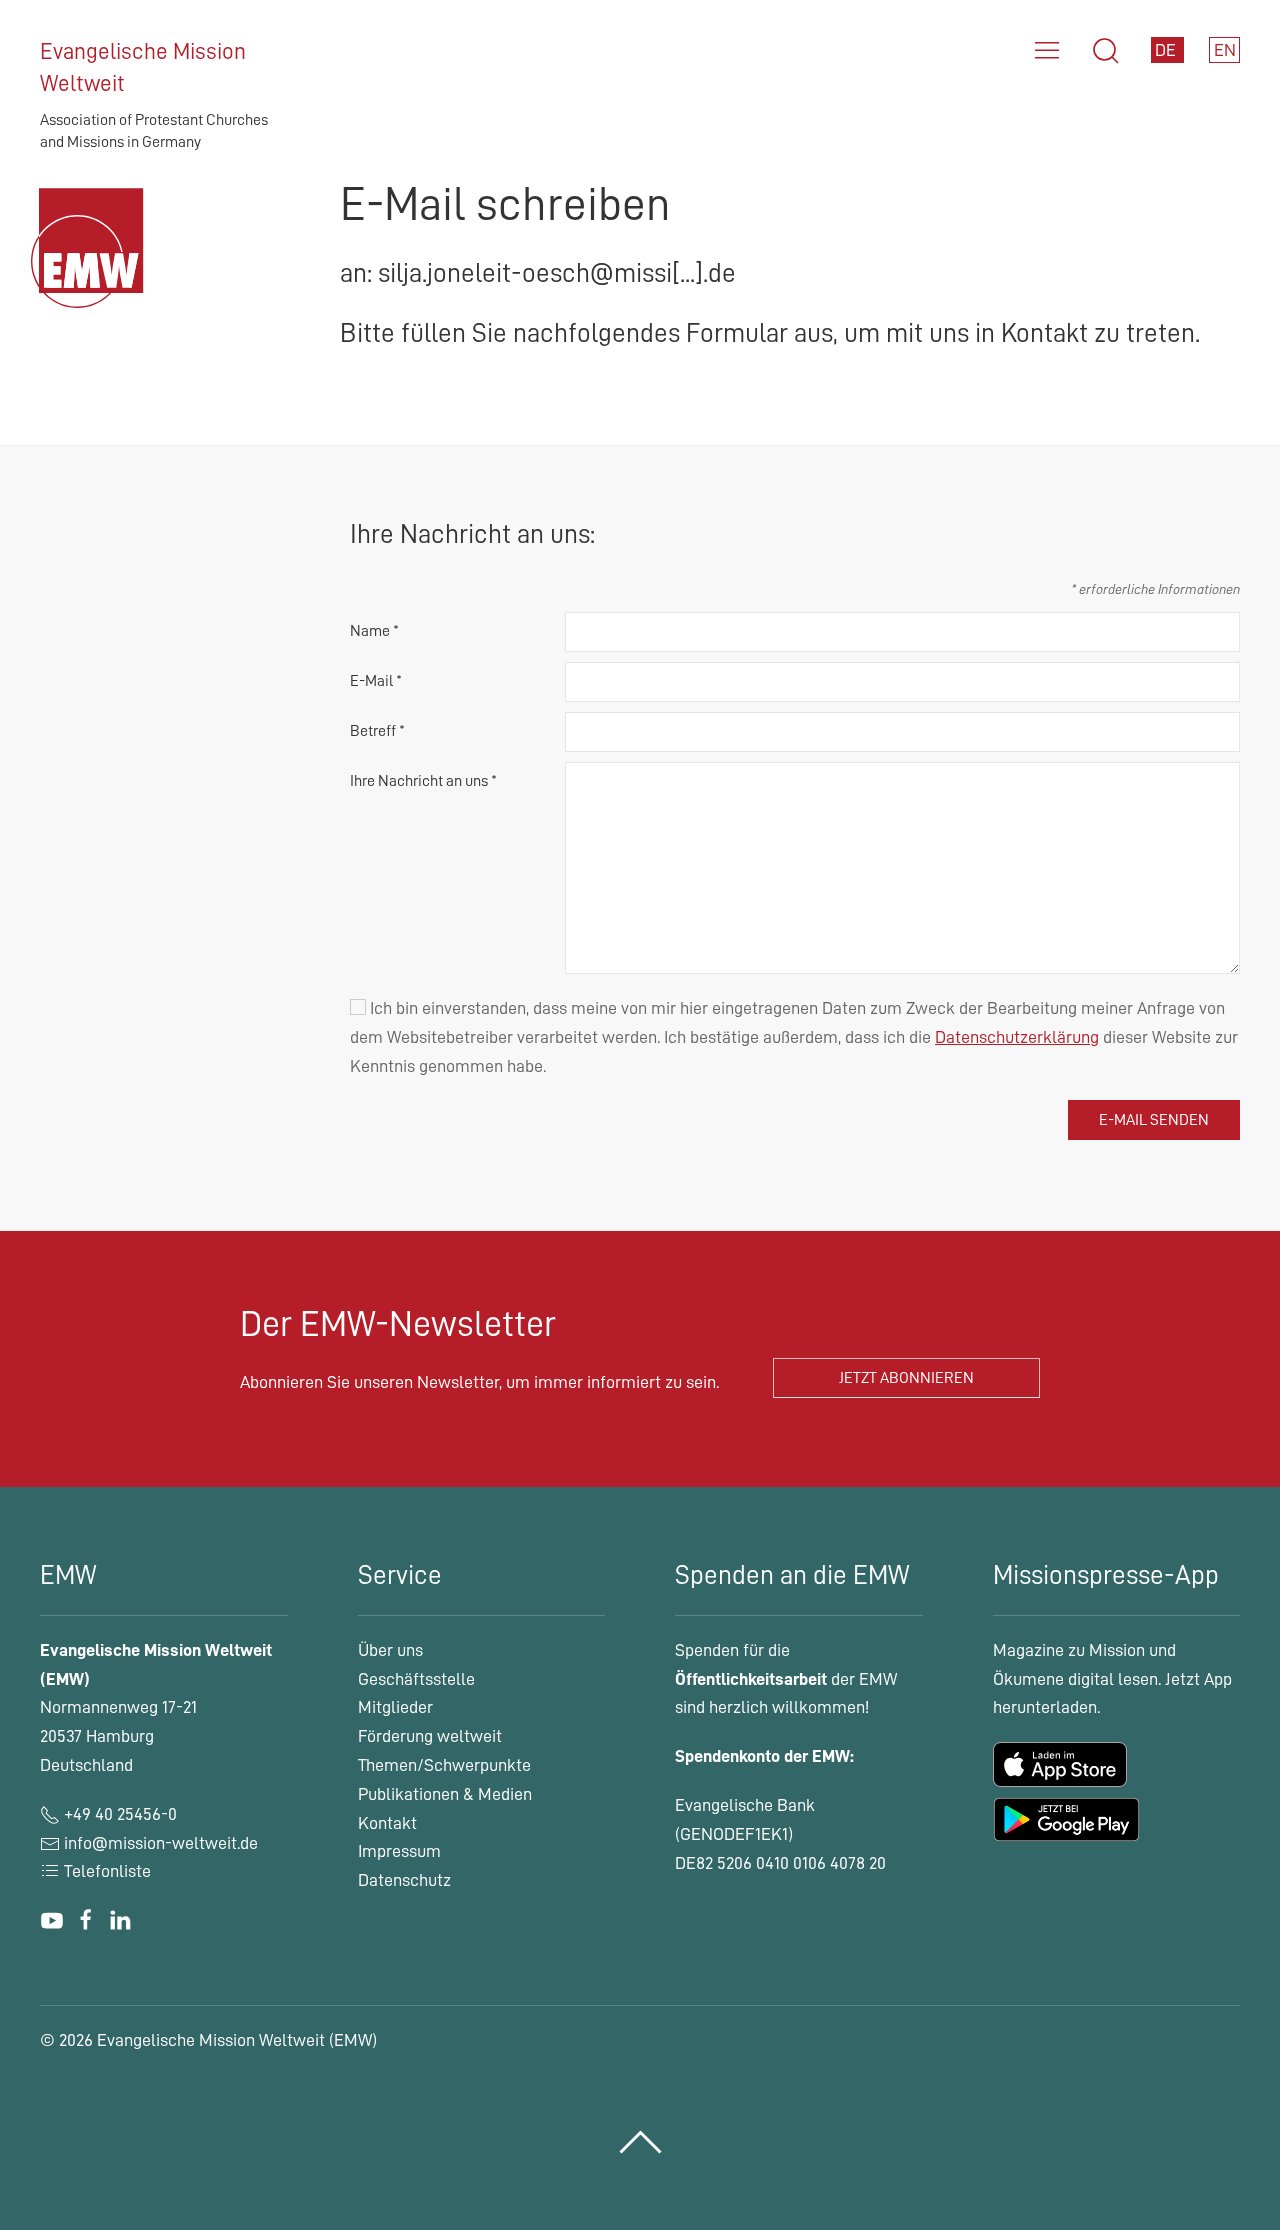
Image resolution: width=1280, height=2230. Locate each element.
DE (1167, 50)
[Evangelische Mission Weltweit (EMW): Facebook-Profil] (86, 1920)
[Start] (92, 272)
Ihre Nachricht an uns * (423, 781)
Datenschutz (404, 1880)
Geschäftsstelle (416, 1679)
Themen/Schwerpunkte (444, 1765)
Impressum (399, 1851)
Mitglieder (395, 1707)
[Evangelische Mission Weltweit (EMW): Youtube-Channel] (52, 1920)
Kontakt (387, 1823)
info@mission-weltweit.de (161, 1843)
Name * (374, 631)
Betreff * (377, 731)
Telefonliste (105, 1871)
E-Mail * (376, 681)
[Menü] (1047, 51)
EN (1225, 50)
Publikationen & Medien (445, 1794)
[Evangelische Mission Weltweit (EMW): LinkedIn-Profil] (120, 1920)
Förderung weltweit (430, 1736)
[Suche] (1106, 51)
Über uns (390, 1650)
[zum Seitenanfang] (640, 2142)
